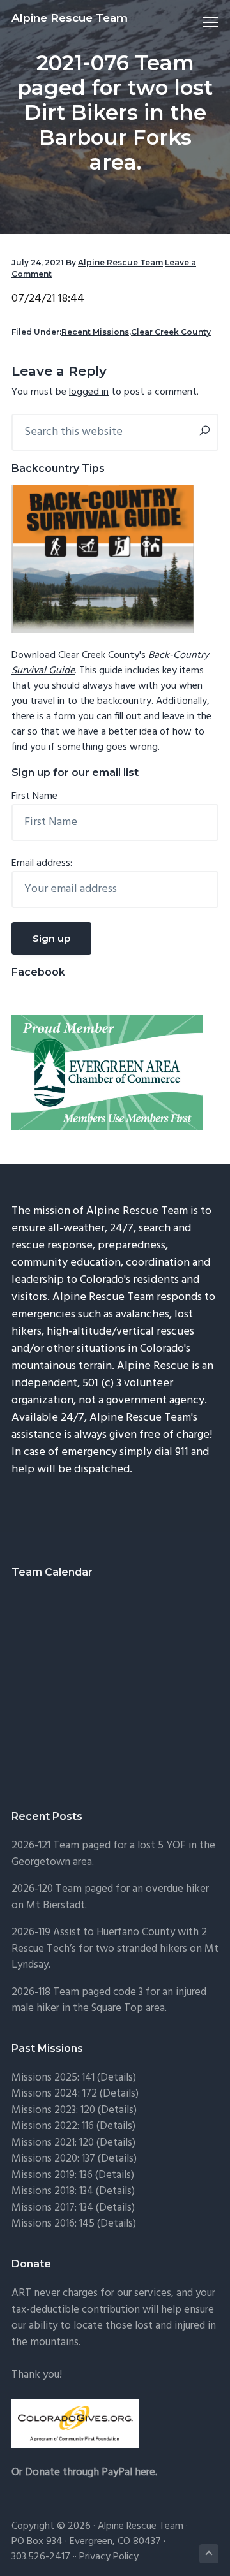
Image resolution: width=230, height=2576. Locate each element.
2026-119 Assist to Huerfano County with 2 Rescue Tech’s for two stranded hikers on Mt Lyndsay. (115, 1949)
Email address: (42, 863)
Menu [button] (195, 22)
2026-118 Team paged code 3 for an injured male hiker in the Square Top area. (109, 2001)
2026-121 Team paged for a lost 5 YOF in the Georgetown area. (113, 1854)
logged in (89, 392)
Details (117, 2159)
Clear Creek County (171, 332)
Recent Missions (95, 332)
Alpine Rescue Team (70, 18)
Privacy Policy (109, 2557)
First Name (34, 796)
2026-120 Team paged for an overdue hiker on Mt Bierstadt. (110, 1897)
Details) (118, 2078)
